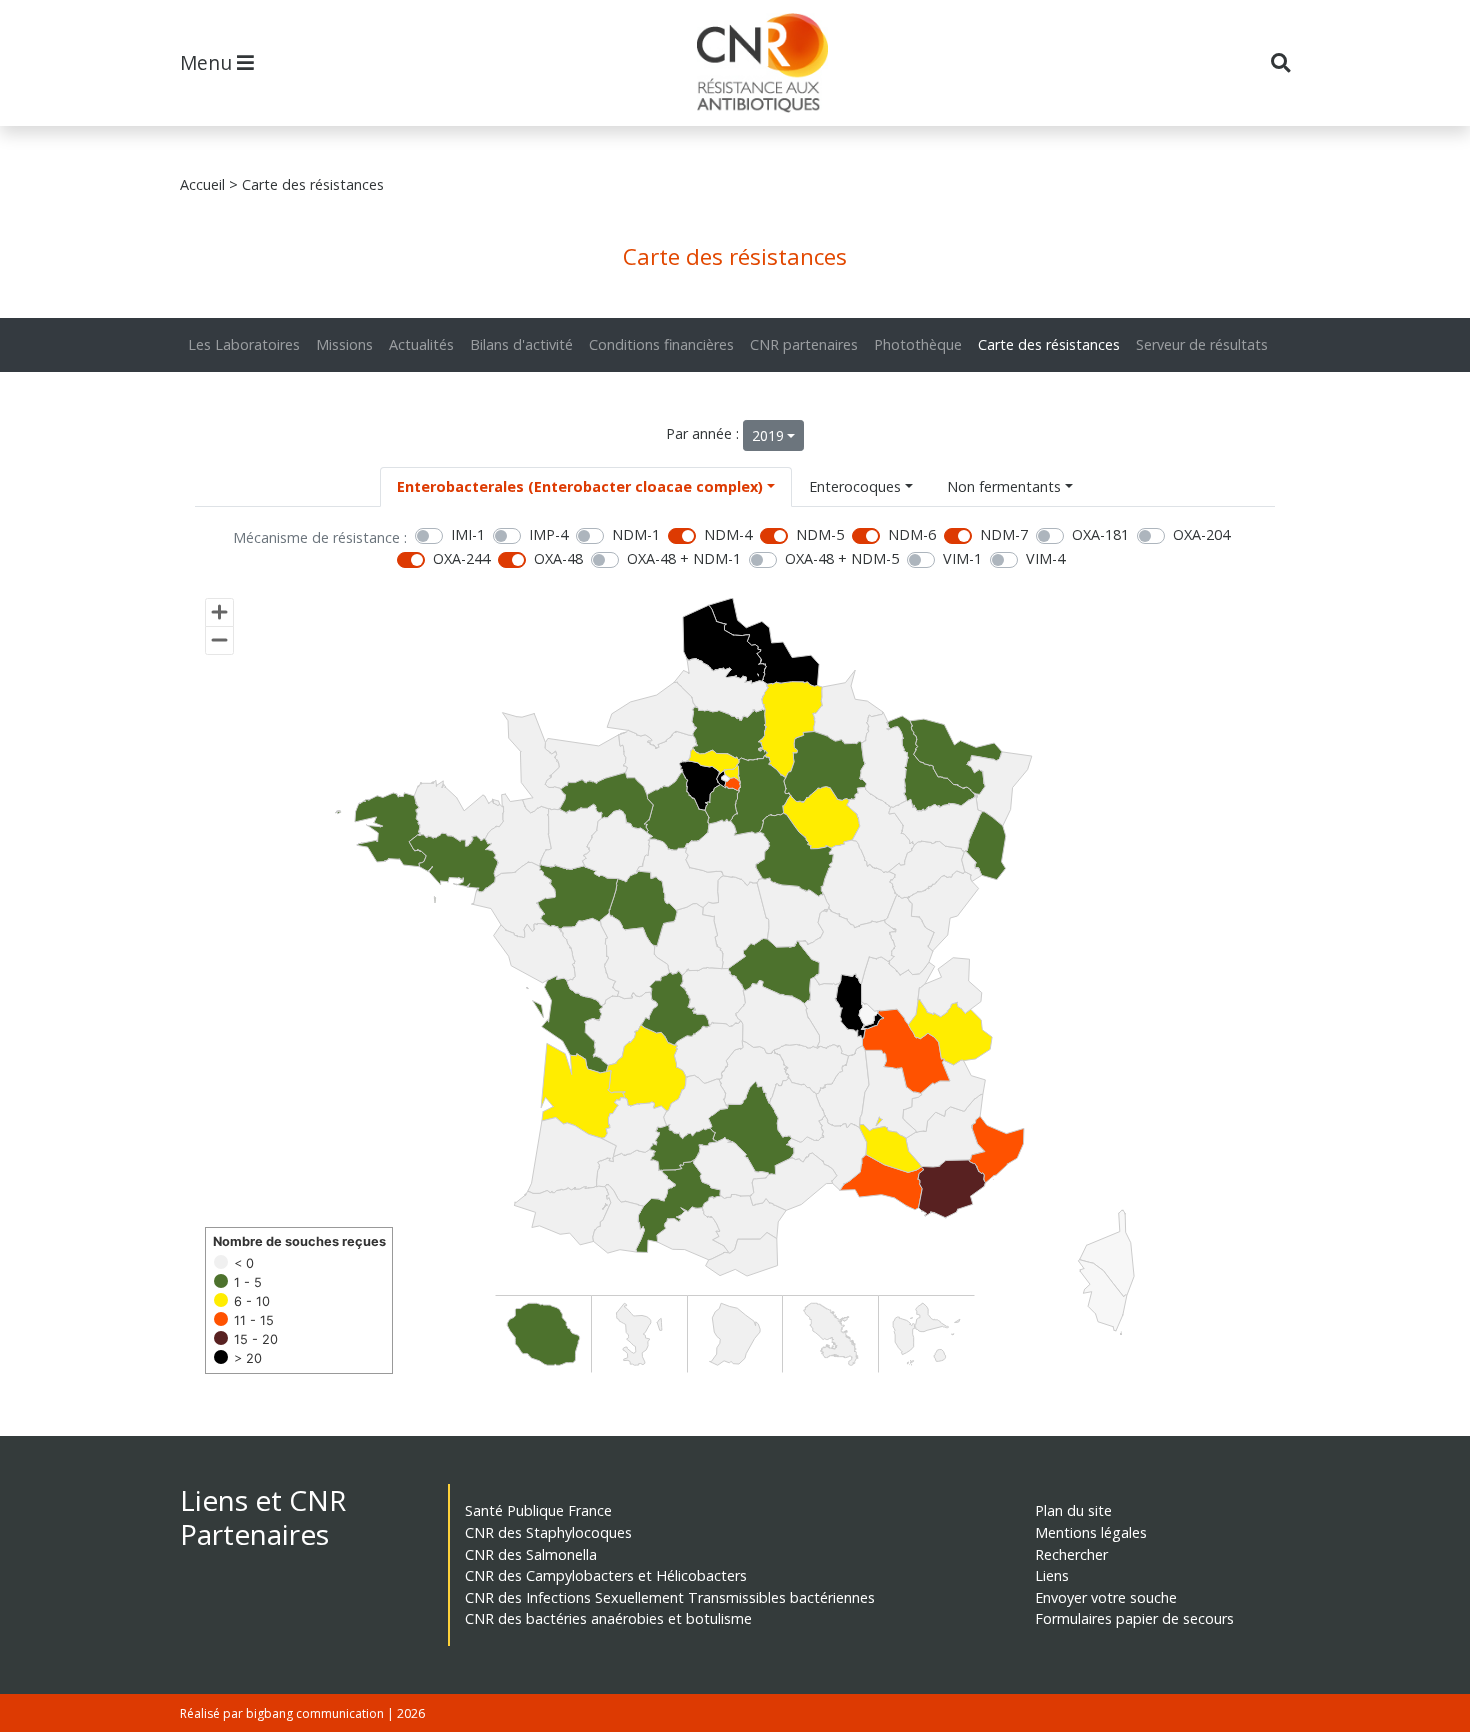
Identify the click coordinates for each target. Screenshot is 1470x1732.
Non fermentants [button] (1004, 486)
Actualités (421, 344)
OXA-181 (1100, 534)
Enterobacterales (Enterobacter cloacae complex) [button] (580, 486)
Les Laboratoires (244, 344)
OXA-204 (1201, 534)
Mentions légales (1091, 1532)
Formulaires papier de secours (1134, 1618)
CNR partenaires (804, 344)
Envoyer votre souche (1106, 1597)
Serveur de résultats (1202, 344)
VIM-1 (962, 558)
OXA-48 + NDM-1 (684, 558)
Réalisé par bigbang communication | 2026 (302, 1713)
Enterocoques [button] (855, 486)
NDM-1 (636, 534)
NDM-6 (912, 534)
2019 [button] (768, 435)
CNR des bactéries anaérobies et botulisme (608, 1618)
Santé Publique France (538, 1510)
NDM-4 (728, 534)
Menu (208, 62)
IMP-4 (548, 534)
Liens (1052, 1575)
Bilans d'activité (521, 344)
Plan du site (1073, 1510)
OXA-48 (558, 558)
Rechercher (1071, 1554)
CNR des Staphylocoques (548, 1532)
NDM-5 (820, 534)
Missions (344, 344)
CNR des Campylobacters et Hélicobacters (606, 1575)
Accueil (202, 184)
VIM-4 (1045, 558)
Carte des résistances (1049, 344)
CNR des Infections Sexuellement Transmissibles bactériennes (670, 1597)
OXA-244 (461, 558)
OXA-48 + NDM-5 (842, 558)
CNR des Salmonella (531, 1554)
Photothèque (918, 344)
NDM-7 (1004, 534)
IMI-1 (468, 534)
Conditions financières (661, 344)
